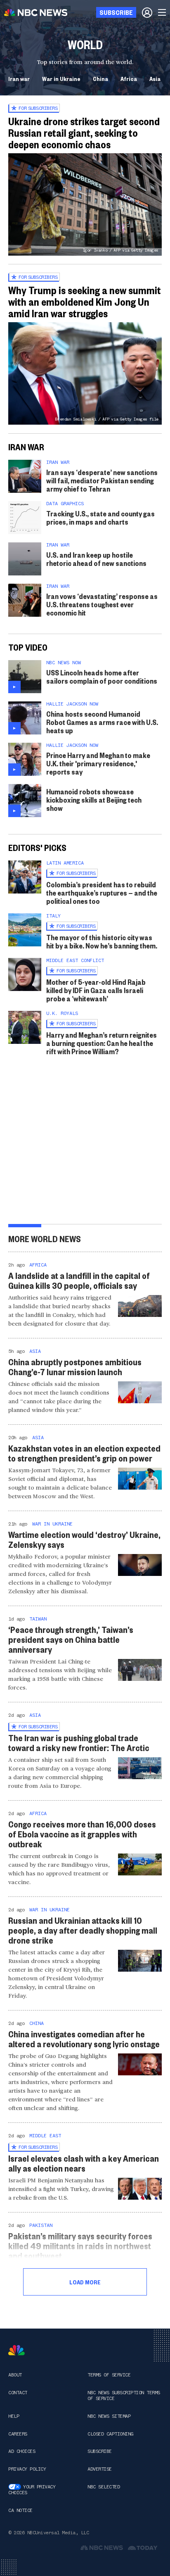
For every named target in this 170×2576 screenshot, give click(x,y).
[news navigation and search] (163, 12)
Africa (129, 78)
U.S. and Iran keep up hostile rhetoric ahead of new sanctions (96, 559)
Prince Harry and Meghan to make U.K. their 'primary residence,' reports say (98, 763)
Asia (155, 78)
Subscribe (100, 2451)
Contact (18, 2393)
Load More (85, 2282)
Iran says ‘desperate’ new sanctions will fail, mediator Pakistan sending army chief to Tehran (102, 480)
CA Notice (20, 2510)
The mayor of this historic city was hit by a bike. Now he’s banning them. (102, 941)
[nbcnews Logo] (17, 2350)
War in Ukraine (61, 78)
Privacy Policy (27, 2469)
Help (14, 2416)
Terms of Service (109, 2375)
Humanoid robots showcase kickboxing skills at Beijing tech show (94, 800)
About (15, 2375)
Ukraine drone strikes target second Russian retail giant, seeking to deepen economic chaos (84, 133)
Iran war (19, 78)
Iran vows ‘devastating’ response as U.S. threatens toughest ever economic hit (102, 604)
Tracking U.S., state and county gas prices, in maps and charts (100, 517)
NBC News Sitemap (109, 2416)
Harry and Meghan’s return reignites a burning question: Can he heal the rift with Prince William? (102, 1043)
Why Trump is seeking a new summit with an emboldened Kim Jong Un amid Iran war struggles (85, 302)
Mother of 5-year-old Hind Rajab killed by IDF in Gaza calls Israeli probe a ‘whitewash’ (96, 990)
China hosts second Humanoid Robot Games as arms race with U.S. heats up (102, 722)
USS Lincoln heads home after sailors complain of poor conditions (102, 676)
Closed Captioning (110, 2434)
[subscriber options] (147, 12)
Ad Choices (22, 2451)
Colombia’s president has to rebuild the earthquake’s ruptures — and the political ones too (102, 892)
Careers (18, 2434)
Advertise (100, 2469)
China (100, 78)
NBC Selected (104, 2487)
